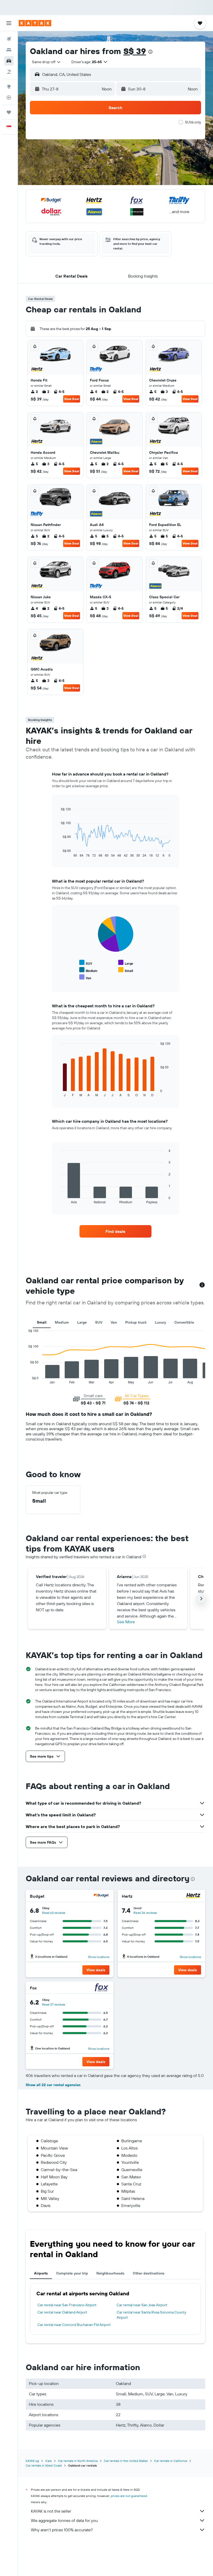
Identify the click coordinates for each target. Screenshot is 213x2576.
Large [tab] (82, 1322)
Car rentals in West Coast (44, 2465)
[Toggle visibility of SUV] (86, 963)
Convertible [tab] (184, 1322)
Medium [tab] (62, 1322)
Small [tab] (42, 1322)
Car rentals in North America (78, 2461)
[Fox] (102, 1988)
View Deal (72, 399)
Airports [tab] (41, 2273)
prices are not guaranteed (129, 2496)
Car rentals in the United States (126, 2461)
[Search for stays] (9, 50)
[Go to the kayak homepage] (35, 23)
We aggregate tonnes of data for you (64, 2520)
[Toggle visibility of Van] (85, 977)
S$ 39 (135, 51)
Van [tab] (114, 1322)
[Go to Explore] (9, 87)
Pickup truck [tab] (136, 1322)
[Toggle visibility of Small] (126, 970)
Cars (48, 2461)
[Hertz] (193, 1896)
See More (126, 1622)
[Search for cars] (9, 61)
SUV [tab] (99, 1322)
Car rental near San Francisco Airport (67, 2305)
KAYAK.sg (32, 2461)
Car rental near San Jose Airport (142, 2305)
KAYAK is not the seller (51, 2511)
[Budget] (102, 1896)
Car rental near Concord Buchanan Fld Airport (74, 2325)
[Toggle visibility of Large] (126, 963)
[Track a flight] (9, 97)
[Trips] (9, 112)
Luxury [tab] (160, 1322)
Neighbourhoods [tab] (110, 2273)
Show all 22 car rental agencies (53, 2085)
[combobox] (46, 62)
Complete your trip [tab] (72, 2273)
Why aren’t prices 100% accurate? (62, 2530)
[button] (9, 23)
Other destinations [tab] (149, 2273)
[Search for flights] (9, 39)
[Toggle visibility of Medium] (88, 970)
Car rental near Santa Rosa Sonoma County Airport (151, 2315)
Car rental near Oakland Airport (62, 2312)
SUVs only (193, 122)
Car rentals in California (171, 2461)
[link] (115, 1231)
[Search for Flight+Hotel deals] (9, 72)
